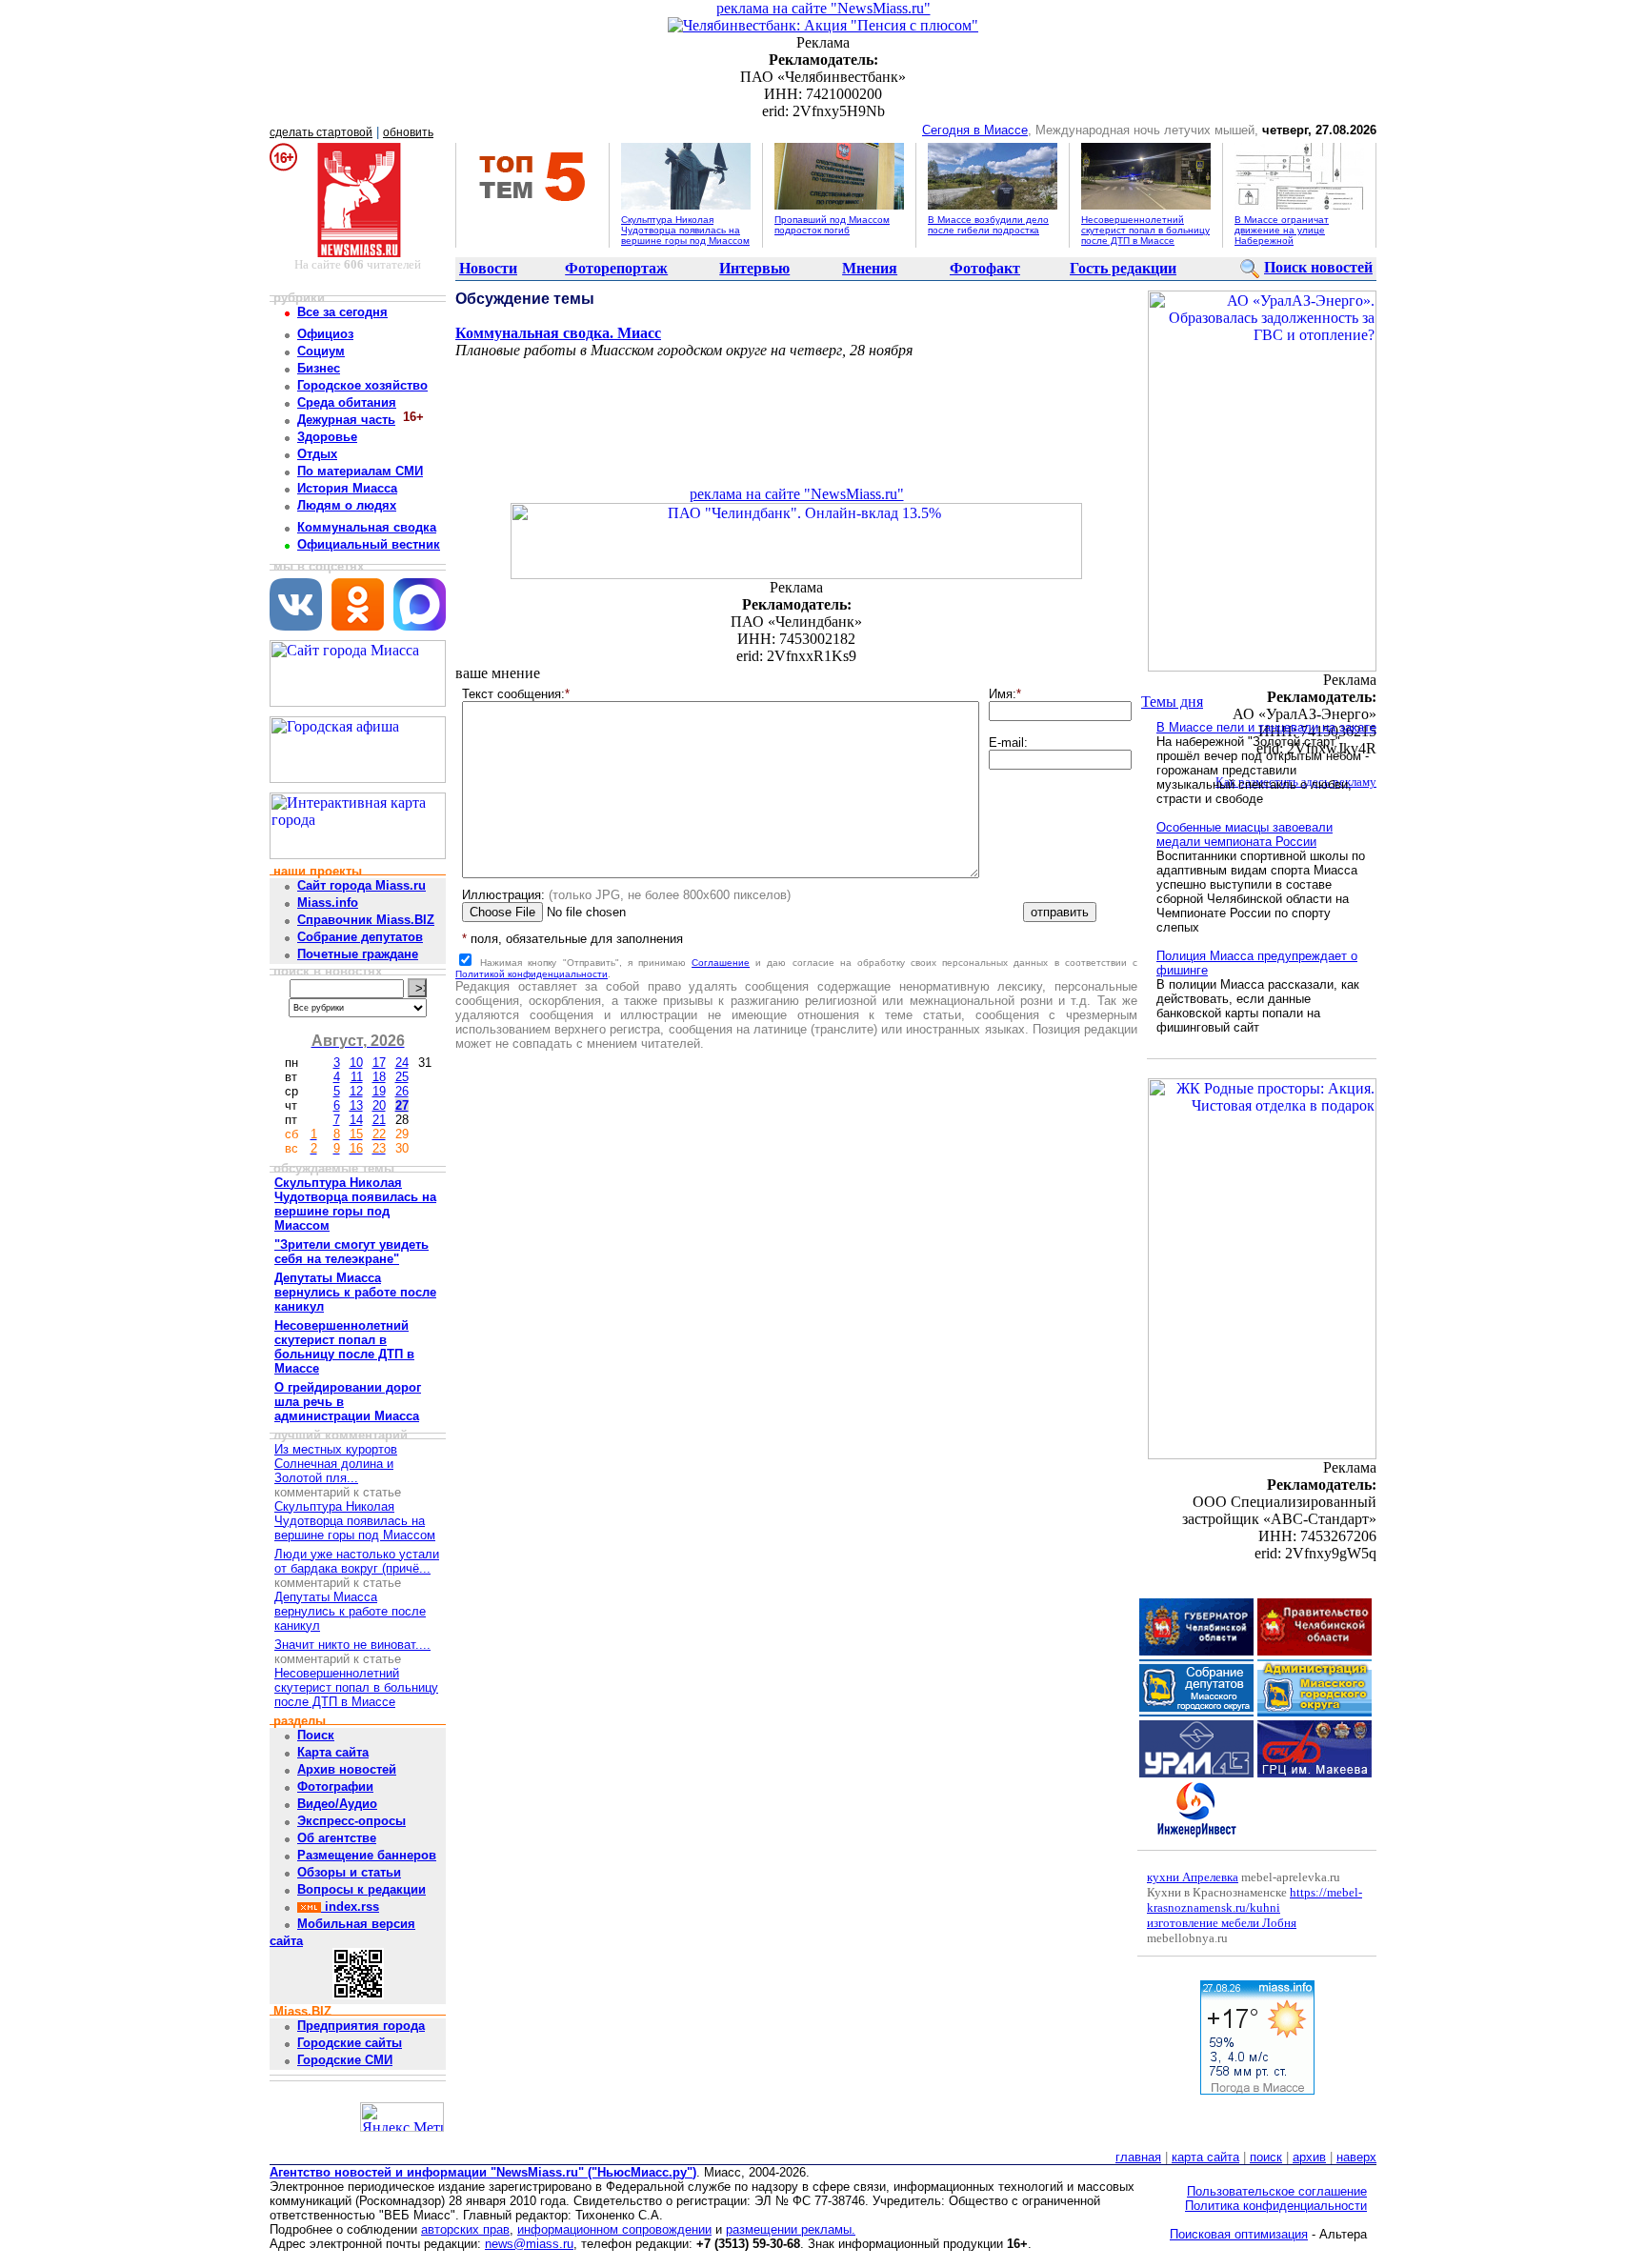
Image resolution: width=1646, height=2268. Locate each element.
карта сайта (1205, 2157)
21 (379, 1120)
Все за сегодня (342, 312)
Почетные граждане (358, 954)
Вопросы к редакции (361, 1889)
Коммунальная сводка (367, 527)
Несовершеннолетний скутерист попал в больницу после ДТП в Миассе (1145, 230)
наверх (1356, 2157)
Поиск (316, 1735)
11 (357, 1077)
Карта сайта (333, 1752)
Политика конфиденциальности (1276, 2206)
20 (379, 1105)
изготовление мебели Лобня (1222, 1923)
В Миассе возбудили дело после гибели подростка (988, 225)
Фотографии (335, 1786)
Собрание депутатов (360, 937)
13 (356, 1105)
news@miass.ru (529, 2244)
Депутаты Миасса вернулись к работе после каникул (350, 1611)
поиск (1266, 2157)
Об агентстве (337, 1838)
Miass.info (328, 903)
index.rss (350, 1907)
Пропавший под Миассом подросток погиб (832, 225)
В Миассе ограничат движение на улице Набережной (1282, 230)
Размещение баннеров (367, 1855)
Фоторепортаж (616, 268)
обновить (408, 132)
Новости (488, 268)
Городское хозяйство (362, 385)
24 (402, 1063)
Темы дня (1172, 702)
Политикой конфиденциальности (532, 974)
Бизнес (319, 368)
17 (379, 1063)
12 (356, 1091)
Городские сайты (350, 2043)
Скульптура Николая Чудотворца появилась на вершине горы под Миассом (685, 230)
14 (356, 1120)
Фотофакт (985, 268)
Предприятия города (361, 2026)
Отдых (317, 454)
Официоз (325, 334)
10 (356, 1063)
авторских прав (465, 2229)
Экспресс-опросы (351, 1821)
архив (1309, 2157)
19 (379, 1091)
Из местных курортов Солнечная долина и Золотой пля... (336, 1464)
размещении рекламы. (791, 2229)
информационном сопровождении (614, 2229)
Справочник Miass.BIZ (366, 920)
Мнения (870, 268)
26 (402, 1091)
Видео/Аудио (337, 1804)
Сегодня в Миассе (975, 130)
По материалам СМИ (360, 471)
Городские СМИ (345, 2060)
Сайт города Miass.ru (361, 885)
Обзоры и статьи (349, 1872)
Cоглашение (721, 963)
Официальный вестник (369, 544)
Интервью (754, 268)
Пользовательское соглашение (1277, 2191)
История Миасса (347, 488)
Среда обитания (347, 402)
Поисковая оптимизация (1239, 2234)
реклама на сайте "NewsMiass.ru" (823, 8)
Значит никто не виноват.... (352, 1645)
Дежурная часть (346, 420)
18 (379, 1077)
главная (1138, 2157)
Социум (321, 351)
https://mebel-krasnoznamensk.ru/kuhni (1255, 1900)
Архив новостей (347, 1769)
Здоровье (327, 437)
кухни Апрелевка (1193, 1877)
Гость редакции (1123, 268)
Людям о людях (347, 505)
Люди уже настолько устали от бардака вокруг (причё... (357, 1561)
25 (402, 1077)
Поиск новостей (1318, 267)
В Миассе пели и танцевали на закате (1266, 727)
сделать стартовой (321, 132)
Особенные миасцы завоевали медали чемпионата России (1245, 834)
